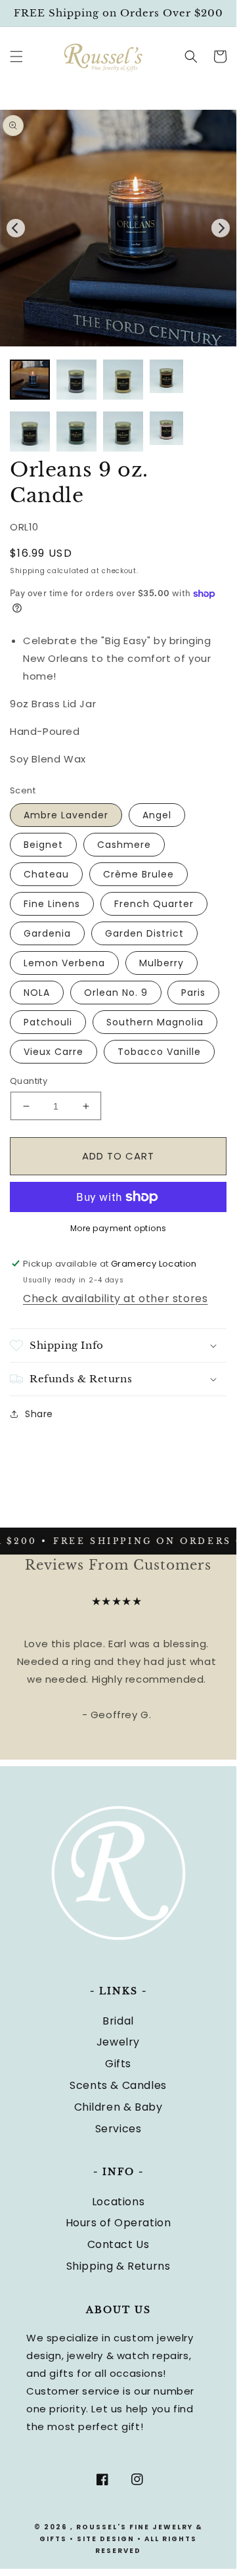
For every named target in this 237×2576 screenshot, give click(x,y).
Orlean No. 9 (116, 993)
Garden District (144, 933)
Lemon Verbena (64, 963)
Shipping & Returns (118, 2266)
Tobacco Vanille (159, 1052)
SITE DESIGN (106, 2539)
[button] (16, 57)
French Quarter (154, 904)
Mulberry (162, 963)
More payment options (118, 1228)
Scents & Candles (118, 2085)
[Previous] (16, 228)
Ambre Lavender (66, 815)
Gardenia (47, 933)
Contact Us (118, 2244)
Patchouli (48, 1022)
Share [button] (39, 1414)
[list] (118, 228)
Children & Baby (118, 2107)
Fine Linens (52, 904)
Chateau (46, 874)
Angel (157, 815)
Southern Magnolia (155, 1022)
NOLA (37, 993)
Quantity (29, 1081)
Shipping (28, 571)
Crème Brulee (139, 874)
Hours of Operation (118, 2223)
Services (118, 2129)
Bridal (118, 2021)
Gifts (118, 2064)
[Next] (221, 228)
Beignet (43, 845)
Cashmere (124, 845)
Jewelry (118, 2042)
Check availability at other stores (115, 1299)
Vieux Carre (54, 1052)
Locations (118, 2202)
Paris (193, 993)
